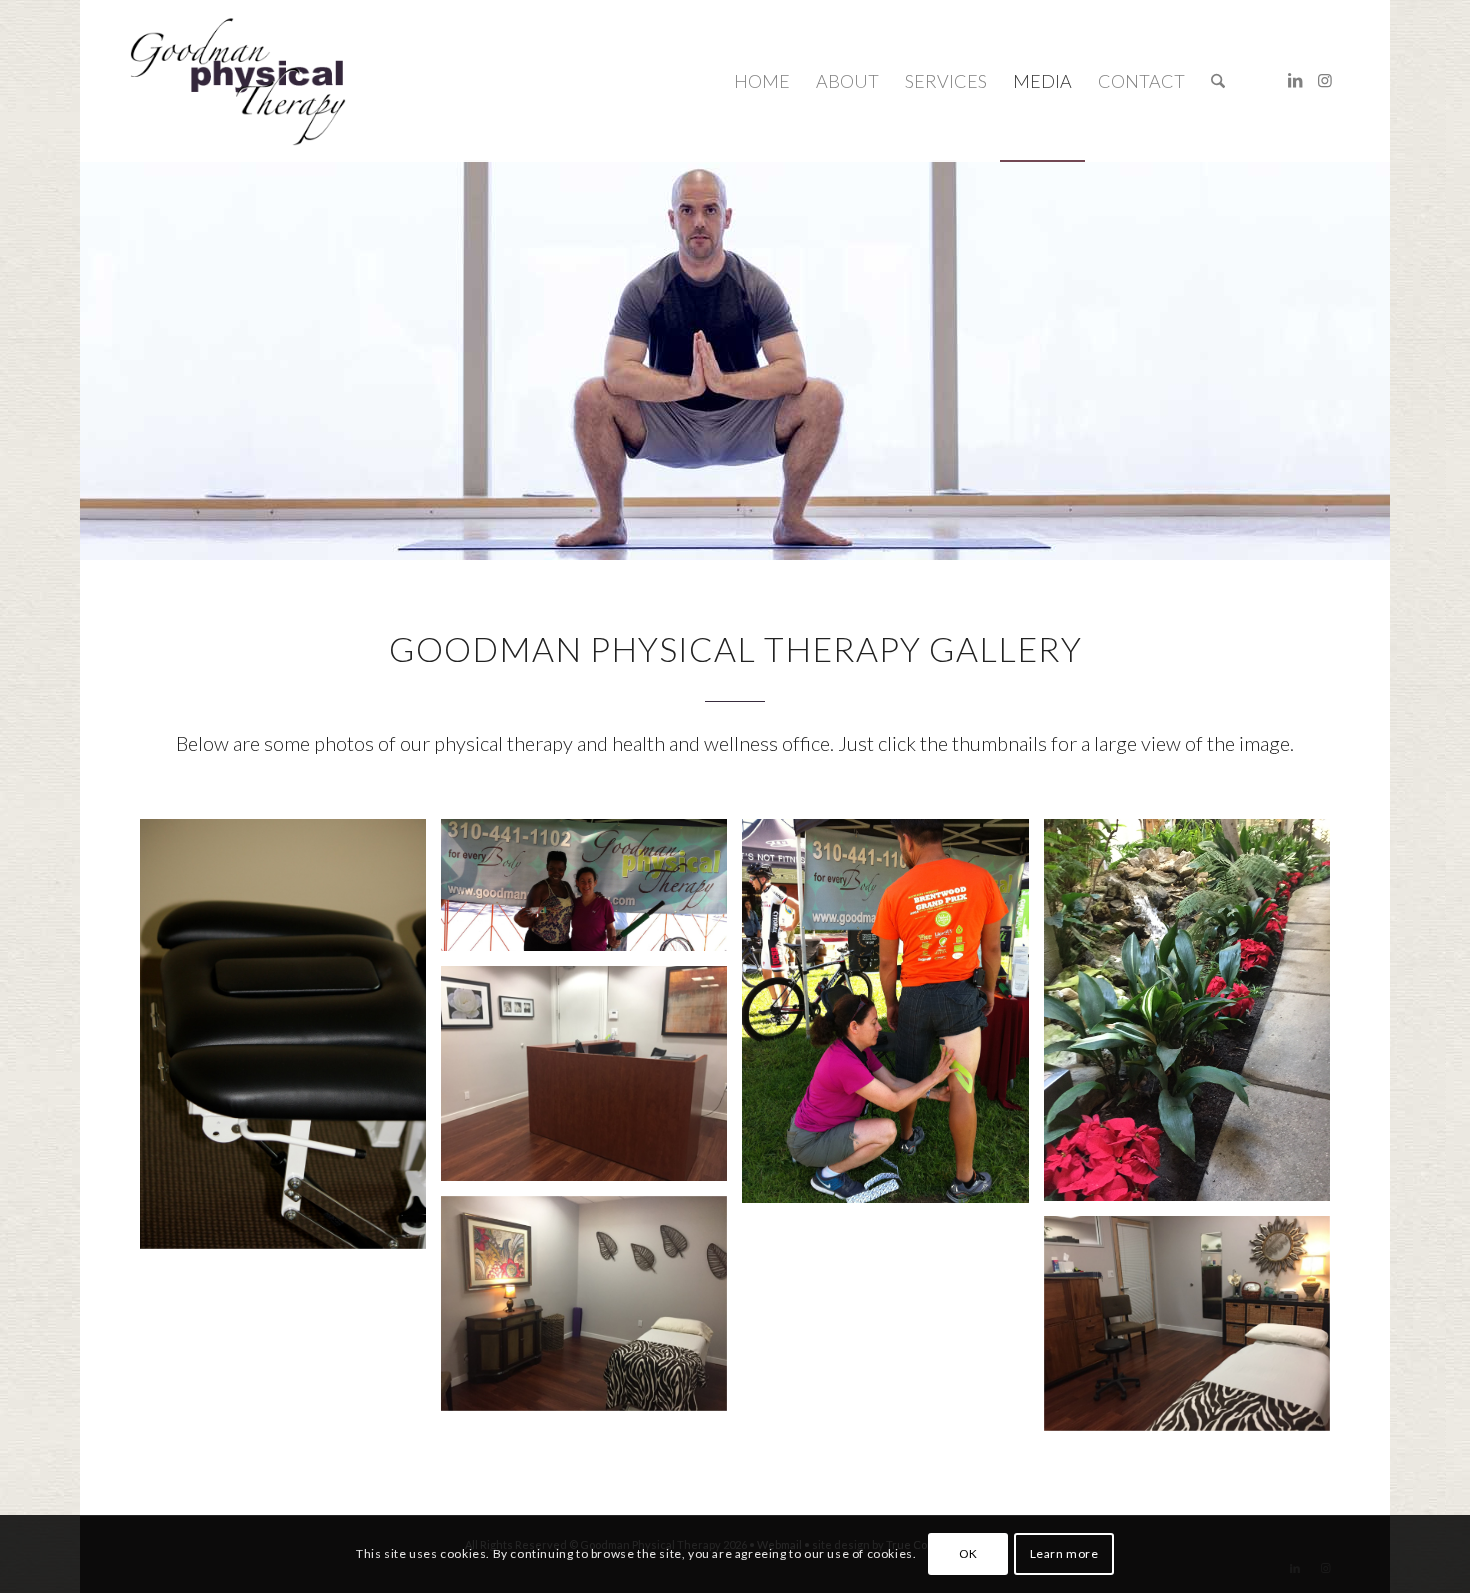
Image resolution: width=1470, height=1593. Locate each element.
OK (968, 1553)
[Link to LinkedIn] (1295, 80)
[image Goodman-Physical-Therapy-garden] (1194, 1017)
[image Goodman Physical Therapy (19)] (290, 1041)
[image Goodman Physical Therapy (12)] (1194, 1331)
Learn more (1064, 1553)
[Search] (1218, 81)
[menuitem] (762, 81)
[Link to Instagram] (1325, 80)
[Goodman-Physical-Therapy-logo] (238, 81)
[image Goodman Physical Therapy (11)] (591, 1311)
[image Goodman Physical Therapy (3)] (591, 1081)
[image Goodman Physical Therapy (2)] (892, 1018)
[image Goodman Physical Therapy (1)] (591, 892)
